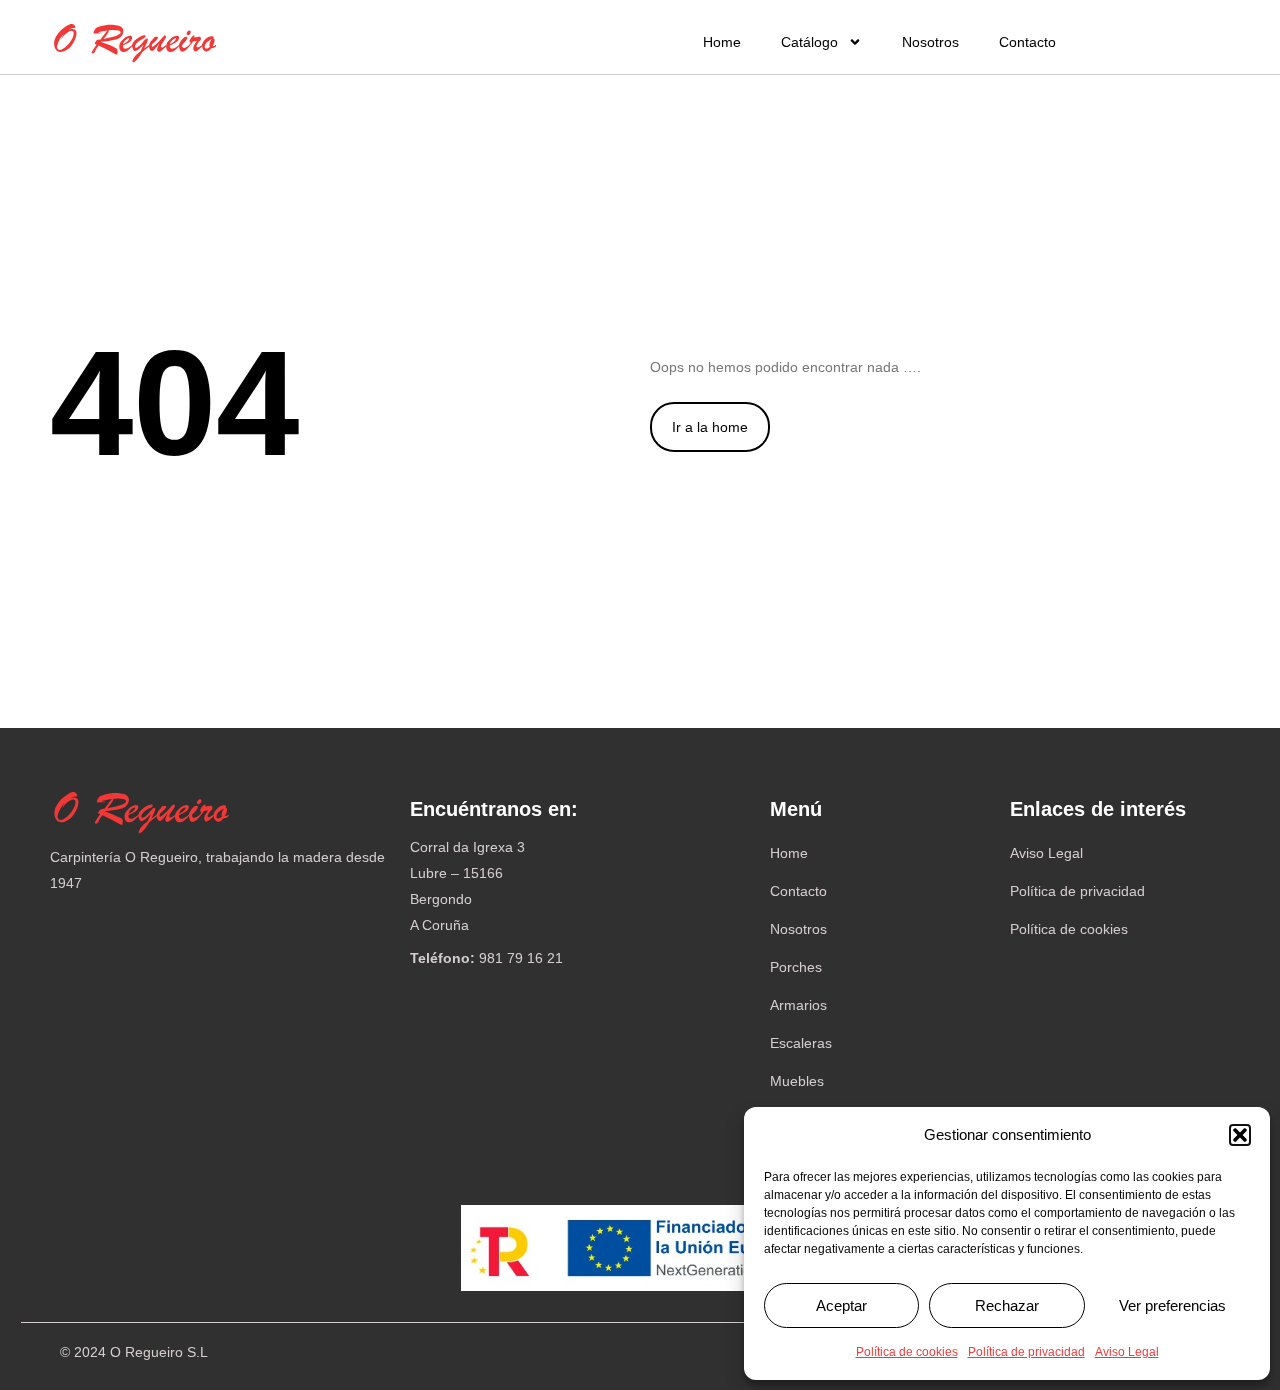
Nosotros (930, 42)
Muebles (797, 1081)
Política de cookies (907, 1352)
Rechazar (1007, 1305)
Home (722, 42)
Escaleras (801, 1043)
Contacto (1027, 42)
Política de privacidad (1026, 1352)
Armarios (798, 1005)
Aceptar (841, 1305)
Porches (796, 967)
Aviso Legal (1127, 1352)
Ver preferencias (1172, 1305)
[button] (1240, 1135)
